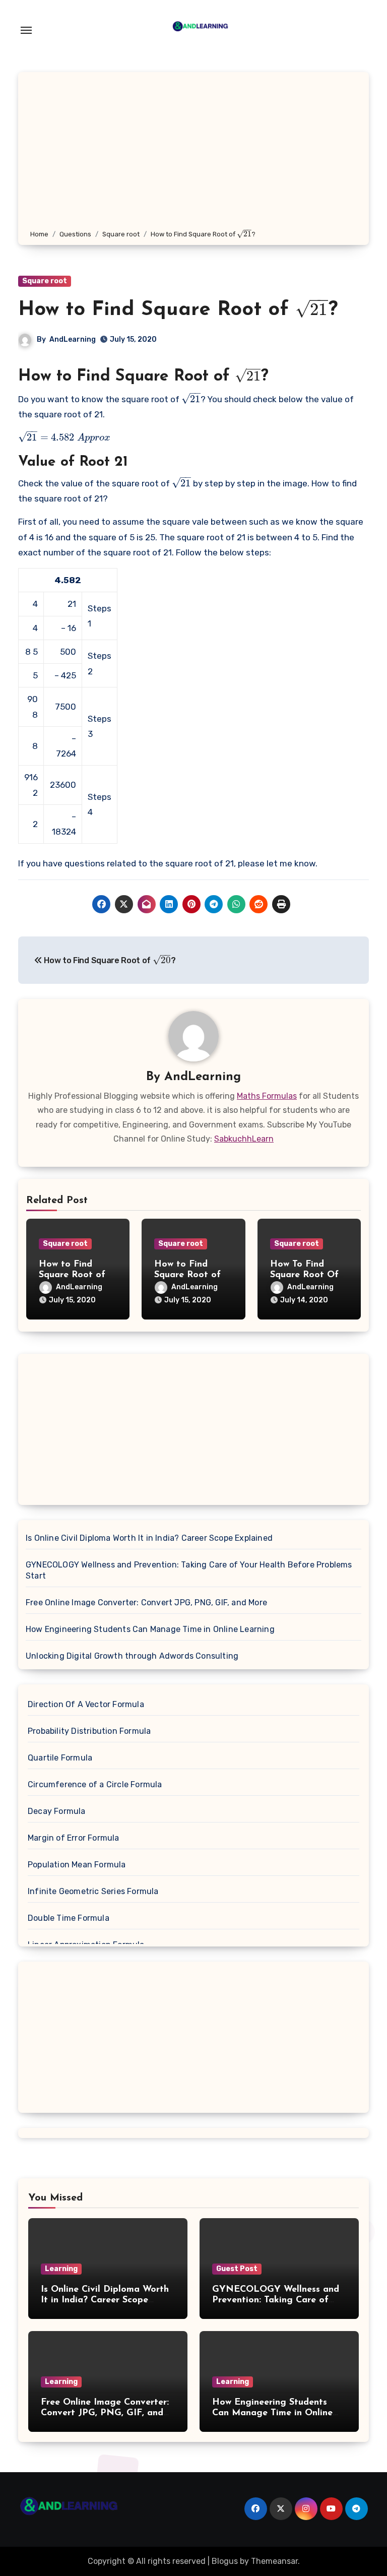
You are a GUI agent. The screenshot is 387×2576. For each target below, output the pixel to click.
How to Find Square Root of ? (178, 310)
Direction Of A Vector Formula (86, 1704)
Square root (45, 281)
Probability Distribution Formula (89, 1731)
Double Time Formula (69, 1918)
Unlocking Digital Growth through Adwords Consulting (132, 1656)
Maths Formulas (267, 1096)
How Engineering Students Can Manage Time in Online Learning (150, 1629)
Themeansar (274, 2561)
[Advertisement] (195, 153)
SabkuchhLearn (244, 1139)
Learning (61, 2269)
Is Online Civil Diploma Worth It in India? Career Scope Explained (149, 1538)
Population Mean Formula (77, 1865)
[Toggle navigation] (26, 30)
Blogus (225, 2561)
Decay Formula (57, 1811)
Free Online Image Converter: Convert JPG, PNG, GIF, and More (146, 1603)
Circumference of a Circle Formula (95, 1784)
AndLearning (73, 339)
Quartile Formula (60, 1758)
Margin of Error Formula (74, 1838)
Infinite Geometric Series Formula (93, 1891)
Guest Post (237, 2269)
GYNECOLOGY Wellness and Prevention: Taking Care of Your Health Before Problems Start (189, 1570)
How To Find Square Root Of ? (304, 1275)
